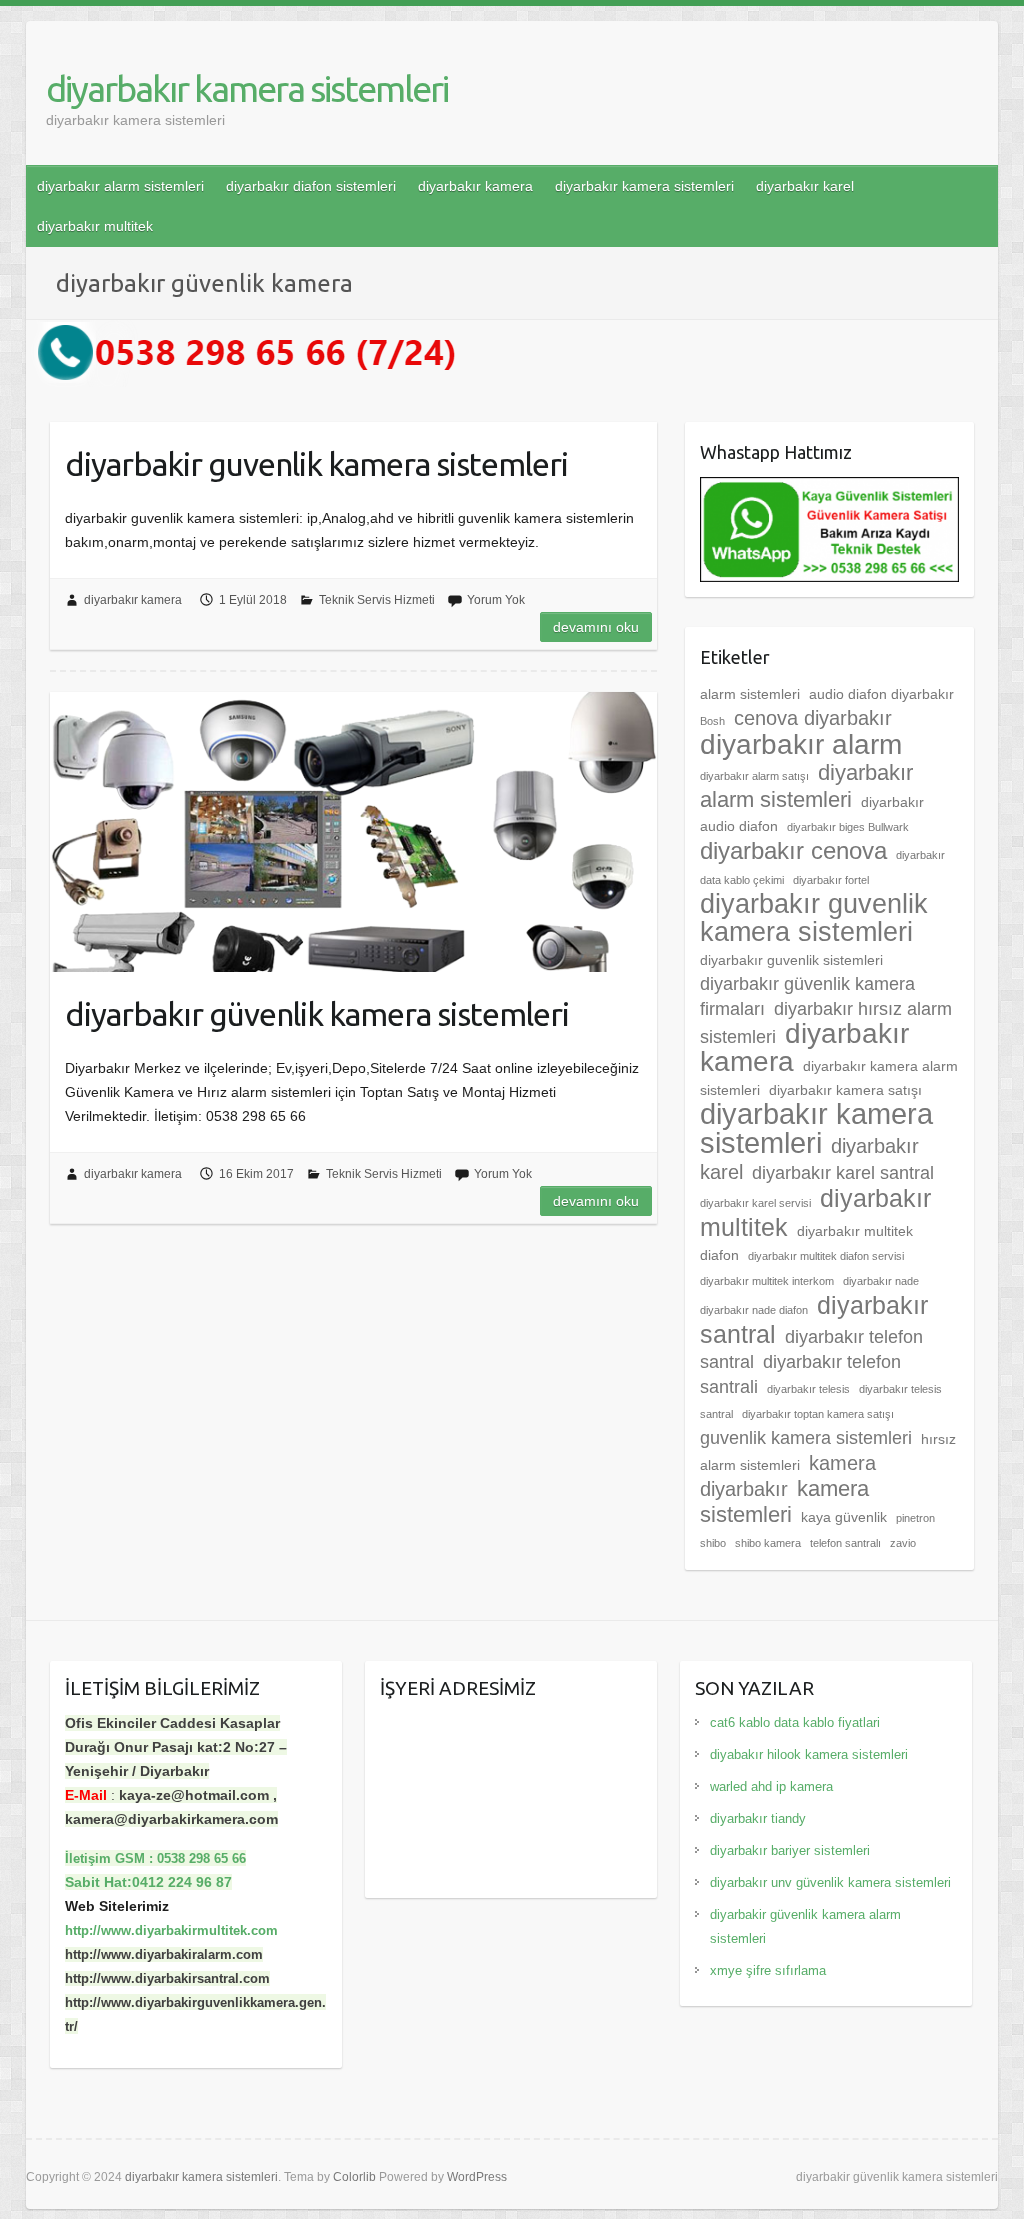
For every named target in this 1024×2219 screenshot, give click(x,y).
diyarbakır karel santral (843, 1173)
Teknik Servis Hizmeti (377, 600)
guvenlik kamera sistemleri (806, 1438)
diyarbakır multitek (95, 226)
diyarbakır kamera (475, 186)
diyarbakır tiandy (758, 1818)
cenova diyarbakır (813, 718)
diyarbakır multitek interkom (767, 1281)
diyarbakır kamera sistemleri (247, 88)
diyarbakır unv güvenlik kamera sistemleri (830, 1882)
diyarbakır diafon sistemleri (311, 186)
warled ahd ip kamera (771, 1786)
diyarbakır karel (805, 186)
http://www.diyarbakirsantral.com (167, 1978)
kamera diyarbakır (788, 1476)
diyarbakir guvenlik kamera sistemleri (316, 464)
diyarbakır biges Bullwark (848, 827)
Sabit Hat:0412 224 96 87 (148, 1882)
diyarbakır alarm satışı (754, 776)
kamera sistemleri (784, 1501)
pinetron (915, 1518)
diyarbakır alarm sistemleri (120, 186)
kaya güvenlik (844, 1517)
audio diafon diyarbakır (881, 694)
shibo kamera (768, 1543)
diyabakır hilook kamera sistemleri (809, 1754)
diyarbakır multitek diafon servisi (826, 1256)
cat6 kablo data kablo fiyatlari (795, 1722)
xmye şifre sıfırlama (768, 1970)
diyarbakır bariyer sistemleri (790, 1850)
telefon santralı (845, 1543)
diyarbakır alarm (801, 744)
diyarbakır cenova (793, 851)
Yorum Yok (496, 600)
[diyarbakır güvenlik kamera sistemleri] (353, 832)
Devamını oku (596, 627)
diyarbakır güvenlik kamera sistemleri (317, 1014)
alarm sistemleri (750, 694)
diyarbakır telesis (808, 1389)
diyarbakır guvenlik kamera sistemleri (814, 918)
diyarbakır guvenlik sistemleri (791, 960)
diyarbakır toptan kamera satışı (818, 1414)
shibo (713, 1543)
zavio (903, 1543)
